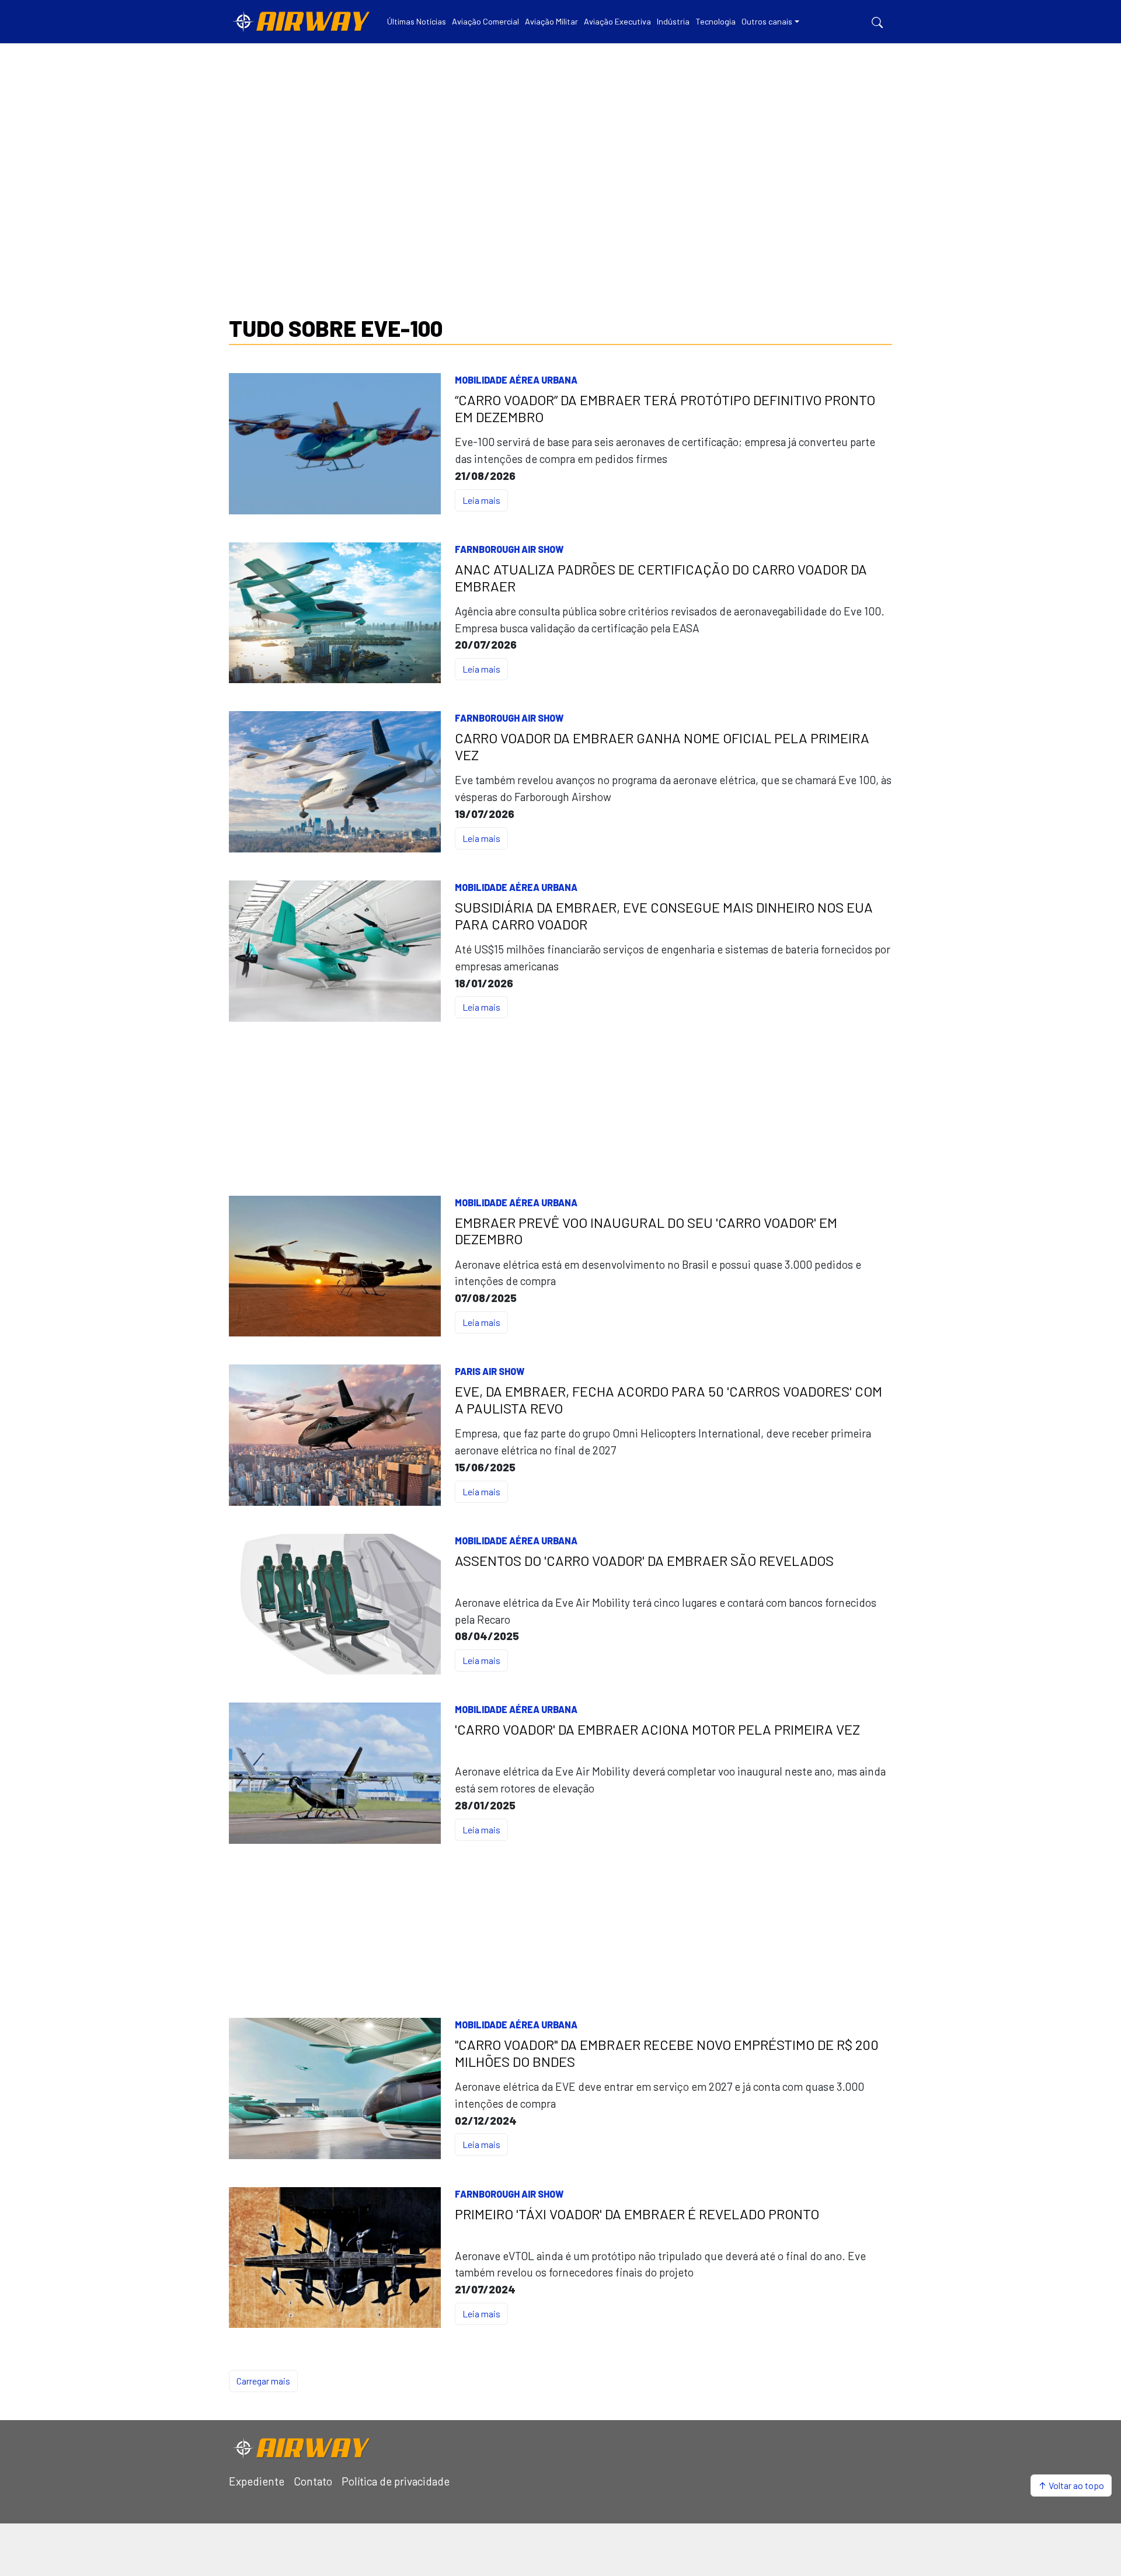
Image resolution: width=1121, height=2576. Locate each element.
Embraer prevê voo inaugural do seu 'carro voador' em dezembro (646, 1231)
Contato (313, 2481)
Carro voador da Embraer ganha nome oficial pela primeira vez (662, 746)
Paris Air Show (490, 1371)
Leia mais (481, 500)
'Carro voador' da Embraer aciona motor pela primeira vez (657, 1729)
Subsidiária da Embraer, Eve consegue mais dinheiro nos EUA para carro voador (664, 916)
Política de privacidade (396, 2481)
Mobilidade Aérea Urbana (516, 380)
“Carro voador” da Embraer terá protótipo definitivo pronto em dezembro (665, 408)
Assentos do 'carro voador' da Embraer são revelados (644, 1561)
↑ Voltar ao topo (1071, 2485)
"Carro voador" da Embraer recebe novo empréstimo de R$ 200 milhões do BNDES (667, 2053)
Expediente (257, 2481)
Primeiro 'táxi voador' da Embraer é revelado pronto (637, 2214)
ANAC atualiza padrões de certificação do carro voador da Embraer (661, 578)
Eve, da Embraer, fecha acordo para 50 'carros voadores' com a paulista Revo (669, 1400)
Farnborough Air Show (509, 549)
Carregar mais (263, 2381)
